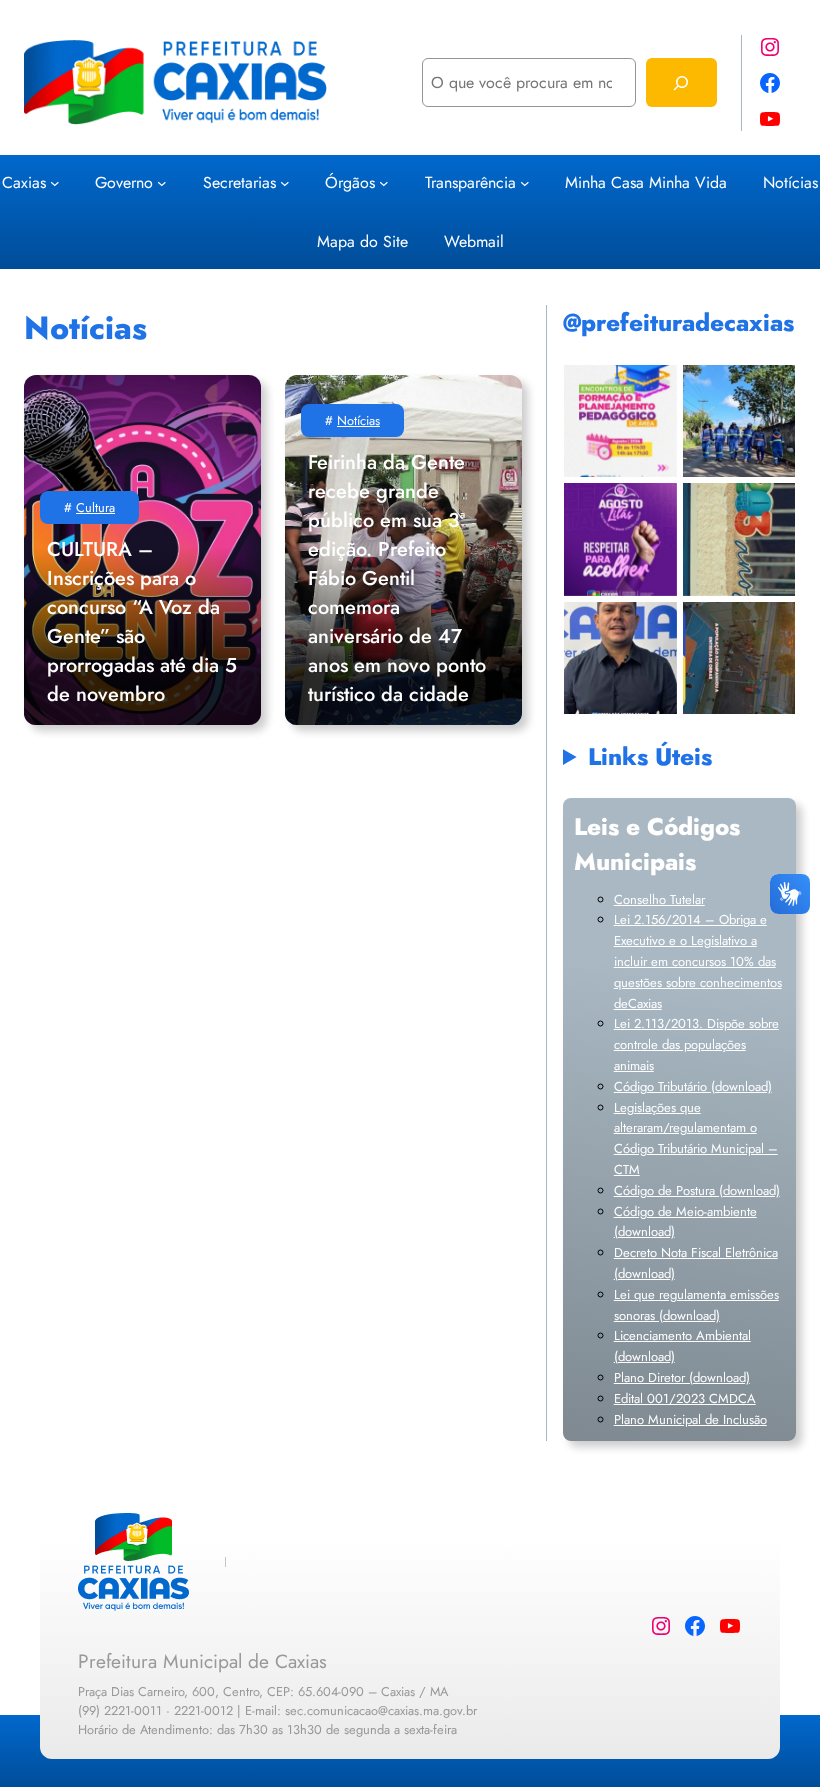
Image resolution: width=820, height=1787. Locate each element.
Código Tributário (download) (693, 1086)
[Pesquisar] (681, 82)
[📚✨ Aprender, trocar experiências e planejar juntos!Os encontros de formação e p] (620, 420)
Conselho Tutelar (659, 899)
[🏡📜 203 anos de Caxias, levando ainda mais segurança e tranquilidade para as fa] (620, 657)
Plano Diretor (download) (682, 1377)
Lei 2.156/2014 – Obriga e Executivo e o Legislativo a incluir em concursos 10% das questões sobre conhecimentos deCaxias (698, 961)
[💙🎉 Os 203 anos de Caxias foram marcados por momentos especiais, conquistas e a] (738, 539)
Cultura (95, 507)
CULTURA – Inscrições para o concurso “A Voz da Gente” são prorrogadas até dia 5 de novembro (142, 622)
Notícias (358, 420)
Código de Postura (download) (697, 1190)
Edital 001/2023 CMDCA (685, 1398)
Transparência (470, 182)
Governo (124, 182)
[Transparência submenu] (525, 182)
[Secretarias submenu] (285, 182)
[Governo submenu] (162, 182)
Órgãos (350, 182)
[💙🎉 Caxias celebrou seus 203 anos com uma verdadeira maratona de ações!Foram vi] (738, 657)
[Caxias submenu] (55, 182)
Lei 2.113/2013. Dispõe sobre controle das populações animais (696, 1044)
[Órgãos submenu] (384, 182)
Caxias (24, 182)
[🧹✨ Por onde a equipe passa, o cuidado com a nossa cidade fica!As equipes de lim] (738, 420)
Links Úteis (650, 756)
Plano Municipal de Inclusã (687, 1419)
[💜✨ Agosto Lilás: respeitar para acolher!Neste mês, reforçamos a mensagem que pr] (620, 539)
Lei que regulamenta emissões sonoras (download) (696, 1305)
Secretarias (239, 182)
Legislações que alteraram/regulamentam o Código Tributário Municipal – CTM (696, 1138)
